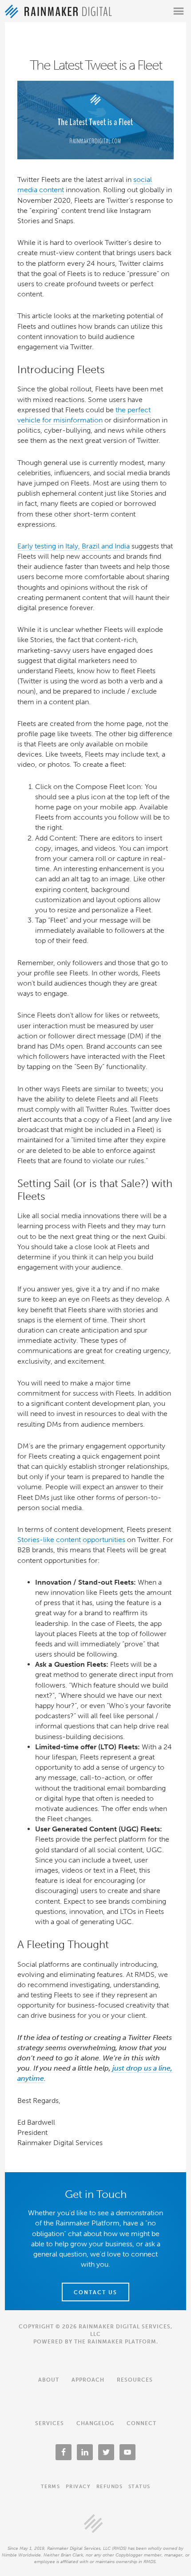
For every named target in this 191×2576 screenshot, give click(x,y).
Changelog (95, 2423)
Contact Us (95, 2292)
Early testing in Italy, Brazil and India (74, 546)
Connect (141, 2423)
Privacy (78, 2487)
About (49, 2380)
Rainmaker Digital (58, 11)
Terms (51, 2487)
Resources (135, 2380)
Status (139, 2487)
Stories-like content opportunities (71, 1540)
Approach (88, 2380)
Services (50, 2423)
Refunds (110, 2487)
